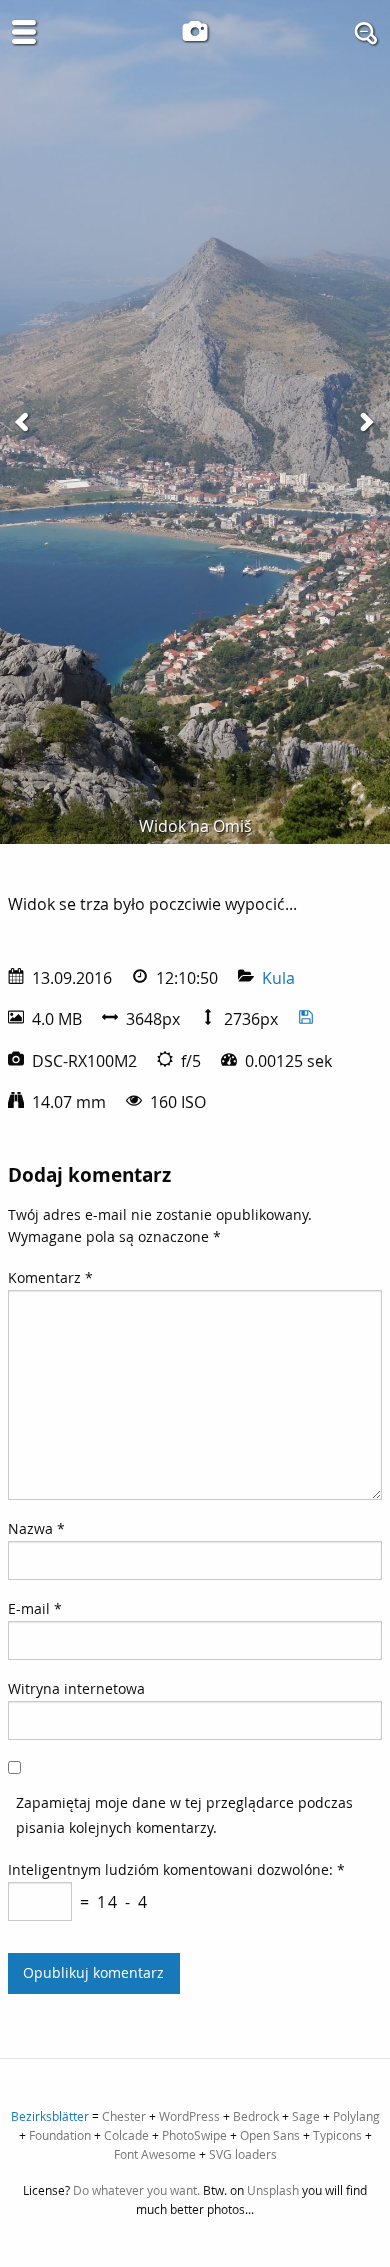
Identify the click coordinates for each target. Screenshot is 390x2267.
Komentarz (50, 1277)
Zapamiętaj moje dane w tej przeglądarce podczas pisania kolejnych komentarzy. (184, 1815)
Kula (278, 978)
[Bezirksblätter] (195, 31)
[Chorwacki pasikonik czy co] (366, 422)
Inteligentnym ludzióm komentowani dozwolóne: (176, 1869)
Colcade (126, 2135)
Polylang (356, 2116)
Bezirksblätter (50, 2116)
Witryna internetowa (76, 1688)
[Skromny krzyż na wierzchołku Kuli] (24, 422)
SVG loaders (243, 2154)
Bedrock (256, 2116)
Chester (124, 2116)
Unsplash (273, 2190)
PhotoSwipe (194, 2135)
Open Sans (270, 2135)
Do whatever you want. (136, 2190)
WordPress (189, 2116)
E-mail (35, 1608)
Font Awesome (155, 2154)
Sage (306, 2116)
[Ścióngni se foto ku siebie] (306, 1019)
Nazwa (36, 1528)
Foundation (60, 2135)
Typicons (337, 2135)
